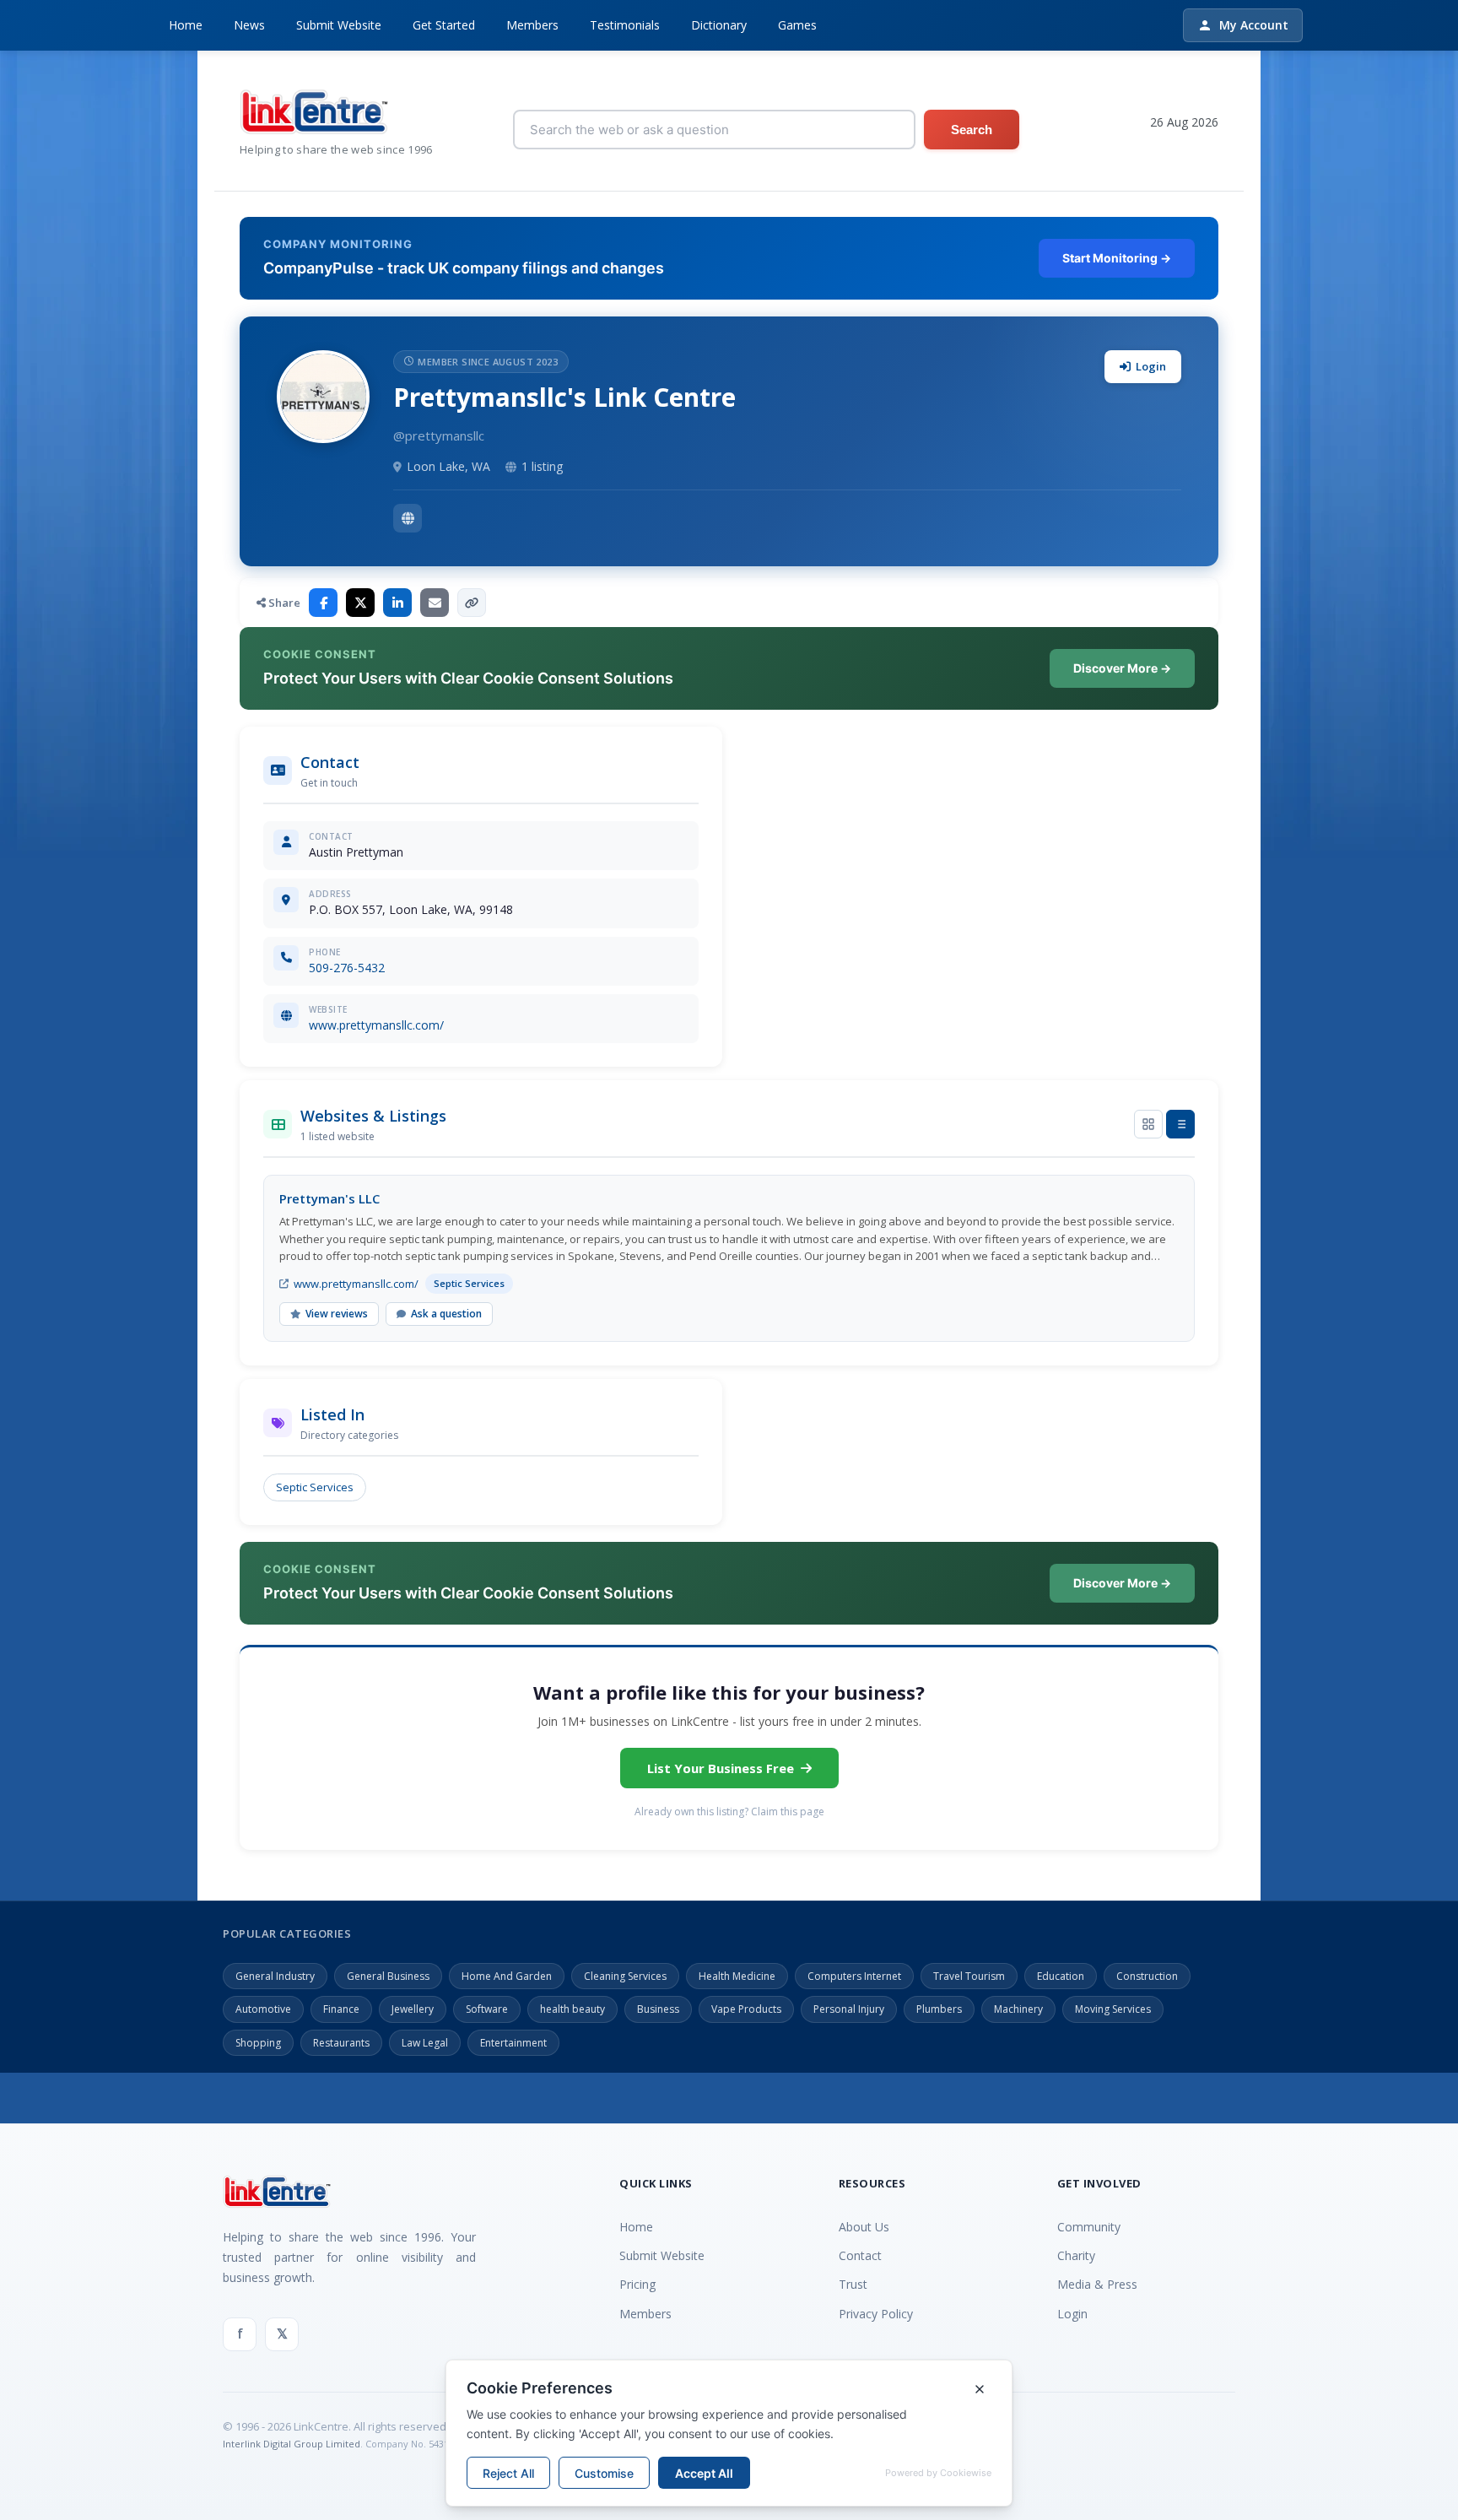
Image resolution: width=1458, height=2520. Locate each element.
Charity (1076, 2255)
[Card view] (1148, 1124)
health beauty (572, 2009)
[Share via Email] (435, 603)
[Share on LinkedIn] (397, 603)
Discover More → (1122, 668)
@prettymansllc (439, 435)
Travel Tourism (969, 1976)
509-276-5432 (347, 968)
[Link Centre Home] (336, 112)
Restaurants (341, 2043)
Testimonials (625, 25)
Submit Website (339, 25)
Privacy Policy (876, 2314)
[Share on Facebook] (323, 603)
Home (186, 25)
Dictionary (719, 25)
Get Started (444, 25)
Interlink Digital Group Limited (292, 2444)
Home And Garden (507, 1976)
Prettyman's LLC (329, 1198)
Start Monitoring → (1117, 258)
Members (532, 25)
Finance (341, 2009)
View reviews (337, 1314)
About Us (864, 2227)
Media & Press (1097, 2284)
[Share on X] (360, 603)
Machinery (1018, 2009)
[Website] (408, 518)
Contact (860, 2255)
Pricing (637, 2284)
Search (972, 130)
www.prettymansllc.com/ (376, 1025)
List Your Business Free (721, 1768)
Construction (1147, 1976)
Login (1151, 366)
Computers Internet (854, 1976)
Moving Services (1113, 2009)
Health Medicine (737, 1976)
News (249, 25)
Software (487, 2009)
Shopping (258, 2043)
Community (1089, 2227)
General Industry (275, 1976)
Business (658, 2009)
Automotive (263, 2009)
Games (797, 25)
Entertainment (513, 2043)
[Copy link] (472, 603)
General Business (388, 1976)
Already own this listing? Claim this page (729, 1812)
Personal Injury (849, 2009)
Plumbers (939, 2009)
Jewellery (413, 2009)
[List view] (1180, 1124)
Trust (853, 2284)
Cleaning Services (625, 1976)
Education (1061, 1976)
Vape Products (746, 2009)
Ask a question (446, 1314)
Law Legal (425, 2043)
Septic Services (315, 1487)
